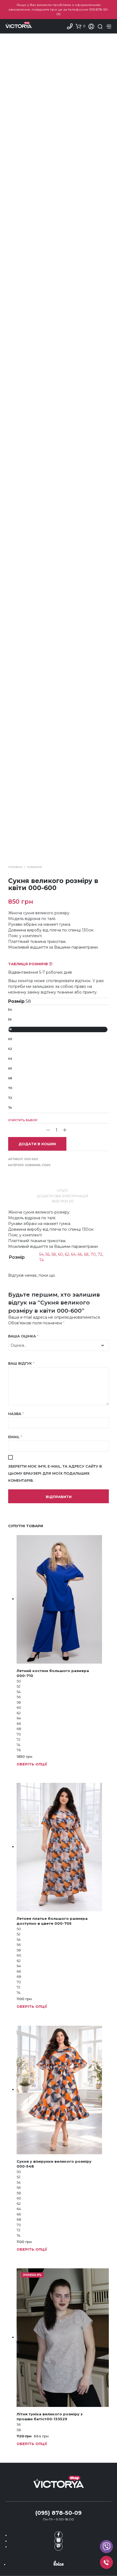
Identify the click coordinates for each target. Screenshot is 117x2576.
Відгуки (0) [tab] (63, 1201)
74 (10, 1108)
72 (10, 1098)
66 (10, 1069)
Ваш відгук (21, 1363)
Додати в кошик (37, 1144)
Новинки (34, 867)
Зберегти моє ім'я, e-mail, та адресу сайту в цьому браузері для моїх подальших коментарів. (55, 1473)
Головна (15, 867)
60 (10, 1039)
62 (10, 1049)
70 (10, 1088)
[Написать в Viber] (59, 2547)
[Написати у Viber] (106, 2547)
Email (15, 1437)
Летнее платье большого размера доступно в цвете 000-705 (52, 1921)
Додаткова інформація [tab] (63, 1196)
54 (10, 1010)
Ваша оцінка (23, 1336)
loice (59, 2563)
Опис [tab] (63, 1190)
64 (10, 1059)
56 (10, 1020)
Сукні (46, 1165)
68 (10, 1078)
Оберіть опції (32, 1764)
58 (10, 1029)
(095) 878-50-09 (59, 2513)
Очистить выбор (23, 1120)
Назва (16, 1414)
